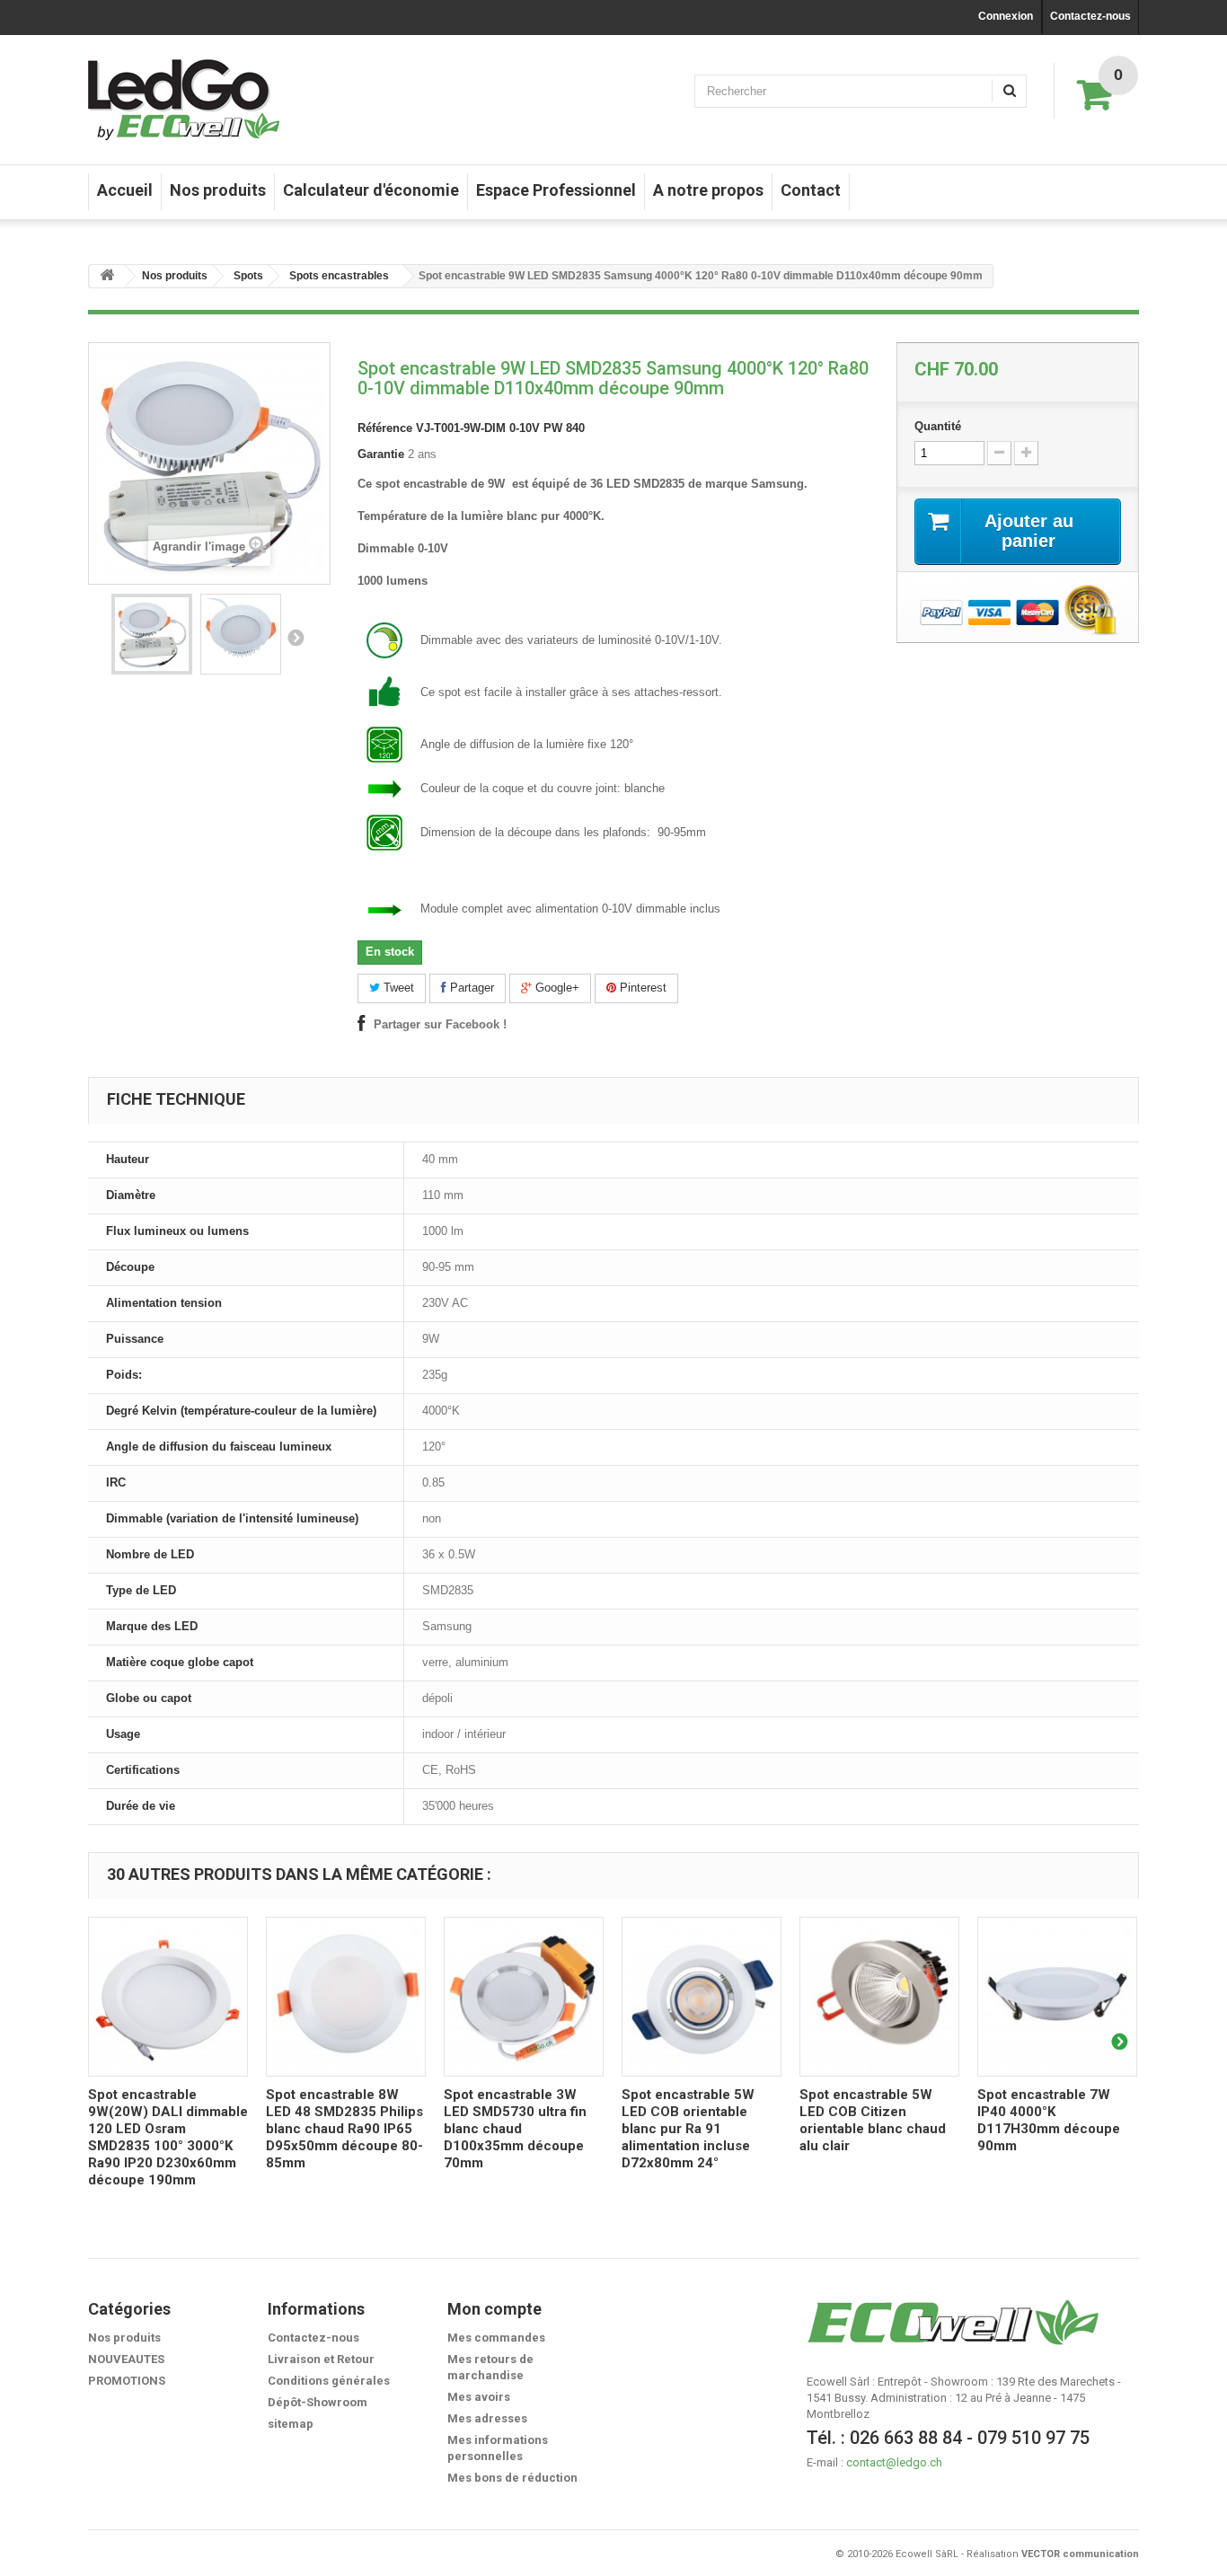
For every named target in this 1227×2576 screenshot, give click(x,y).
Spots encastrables (339, 276)
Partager (470, 988)
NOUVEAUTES (126, 2359)
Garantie (381, 454)
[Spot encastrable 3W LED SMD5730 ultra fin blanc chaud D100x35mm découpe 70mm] (524, 1997)
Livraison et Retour (321, 2359)
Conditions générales (329, 2381)
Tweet (397, 988)
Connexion (1006, 16)
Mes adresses (487, 2418)
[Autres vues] (296, 637)
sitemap (291, 2424)
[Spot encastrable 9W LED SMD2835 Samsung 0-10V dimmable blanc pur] (152, 634)
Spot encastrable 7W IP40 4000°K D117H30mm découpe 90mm (1049, 2120)
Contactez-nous (1090, 16)
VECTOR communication (1080, 2554)
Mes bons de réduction (512, 2478)
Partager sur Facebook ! (440, 1024)
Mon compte (494, 2309)
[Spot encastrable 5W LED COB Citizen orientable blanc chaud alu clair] (879, 1997)
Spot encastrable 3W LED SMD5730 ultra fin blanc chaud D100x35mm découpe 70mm (515, 2129)
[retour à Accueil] (107, 276)
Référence (385, 428)
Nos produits (218, 190)
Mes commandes (496, 2338)
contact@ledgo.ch (894, 2462)
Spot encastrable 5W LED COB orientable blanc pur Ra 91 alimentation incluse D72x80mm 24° (688, 2129)
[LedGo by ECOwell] (184, 100)
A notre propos (708, 190)
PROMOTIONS (127, 2381)
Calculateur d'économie (371, 190)
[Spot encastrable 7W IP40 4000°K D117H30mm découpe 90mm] (1057, 1997)
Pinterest (641, 988)
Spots (248, 276)
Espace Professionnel (556, 190)
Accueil (125, 190)
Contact (811, 190)
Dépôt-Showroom (318, 2402)
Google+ (556, 988)
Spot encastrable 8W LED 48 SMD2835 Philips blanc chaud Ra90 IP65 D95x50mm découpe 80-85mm (344, 2129)
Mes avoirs (479, 2397)
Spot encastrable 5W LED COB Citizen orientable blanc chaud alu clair (873, 2120)
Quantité (938, 426)
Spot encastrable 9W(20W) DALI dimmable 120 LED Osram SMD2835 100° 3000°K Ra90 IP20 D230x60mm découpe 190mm (168, 2137)
